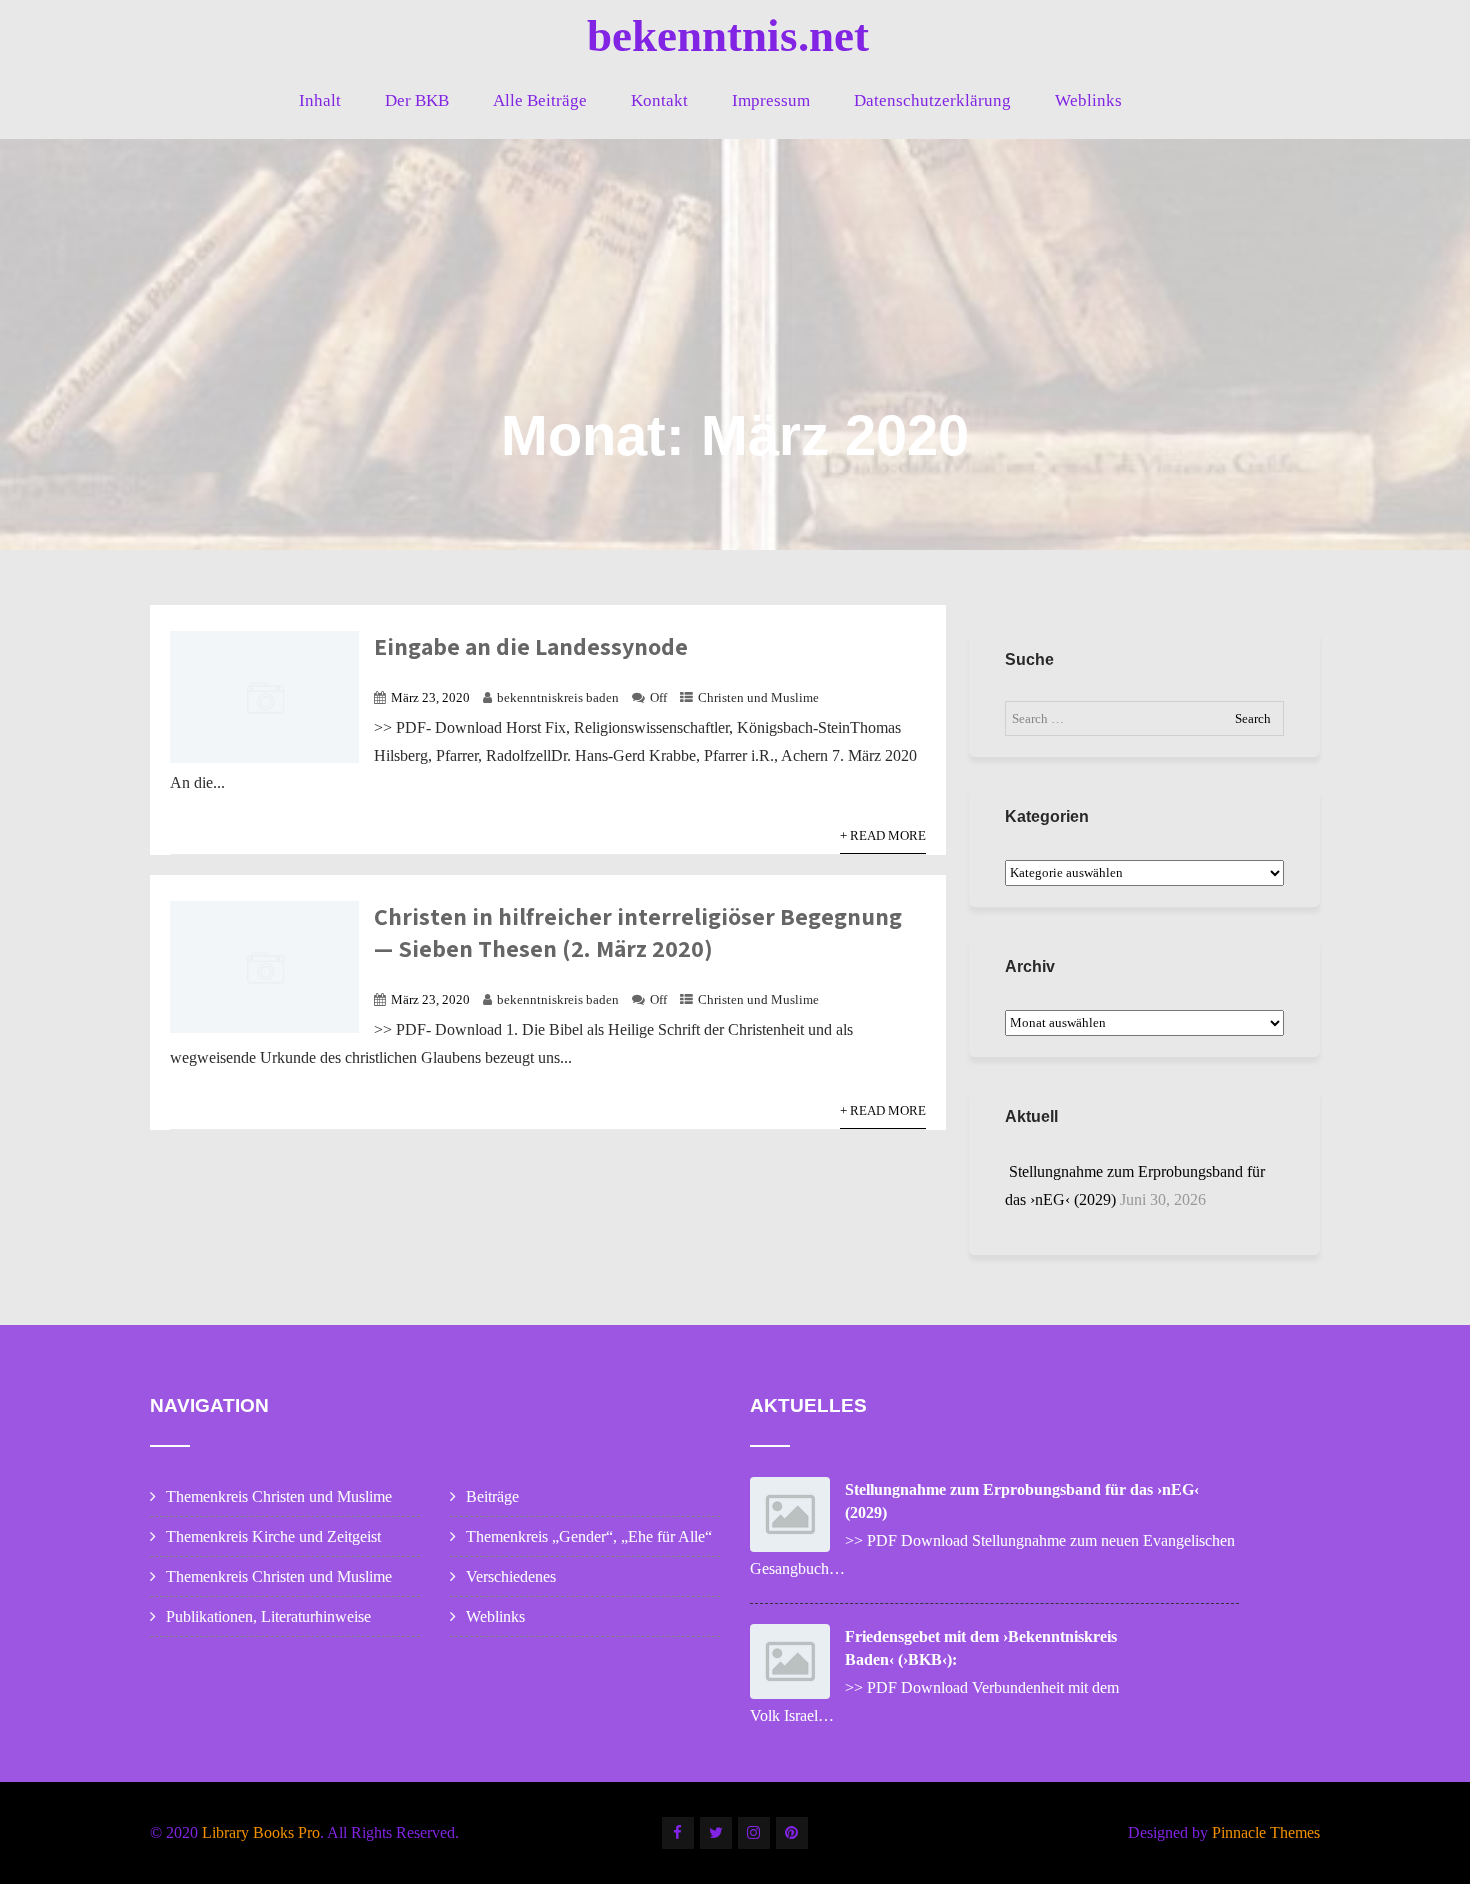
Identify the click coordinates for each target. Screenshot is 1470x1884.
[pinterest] (792, 1833)
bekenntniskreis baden (558, 698)
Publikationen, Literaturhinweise (268, 1616)
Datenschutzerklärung (932, 100)
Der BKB (417, 100)
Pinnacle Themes (1266, 1832)
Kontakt (659, 100)
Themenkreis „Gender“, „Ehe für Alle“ (589, 1536)
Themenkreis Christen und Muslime (279, 1496)
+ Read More (883, 836)
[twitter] (716, 1833)
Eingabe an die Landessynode (531, 646)
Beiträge (492, 1496)
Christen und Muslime (758, 698)
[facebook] (678, 1833)
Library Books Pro (261, 1832)
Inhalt (320, 100)
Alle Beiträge (540, 100)
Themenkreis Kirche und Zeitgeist (273, 1536)
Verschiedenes (511, 1576)
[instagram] (754, 1833)
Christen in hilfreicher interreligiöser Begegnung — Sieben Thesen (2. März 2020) (638, 932)
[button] (1427, 28)
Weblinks (1088, 100)
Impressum (771, 100)
